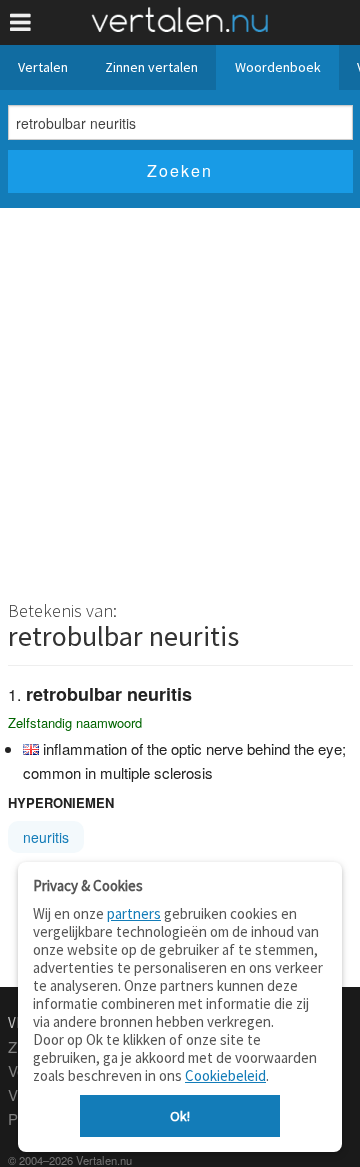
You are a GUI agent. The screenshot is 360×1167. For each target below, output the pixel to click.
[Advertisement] (180, 398)
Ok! (180, 1116)
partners (134, 913)
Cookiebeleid (225, 1075)
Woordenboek (278, 67)
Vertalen (43, 67)
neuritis (46, 837)
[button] (20, 22)
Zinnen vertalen (151, 67)
